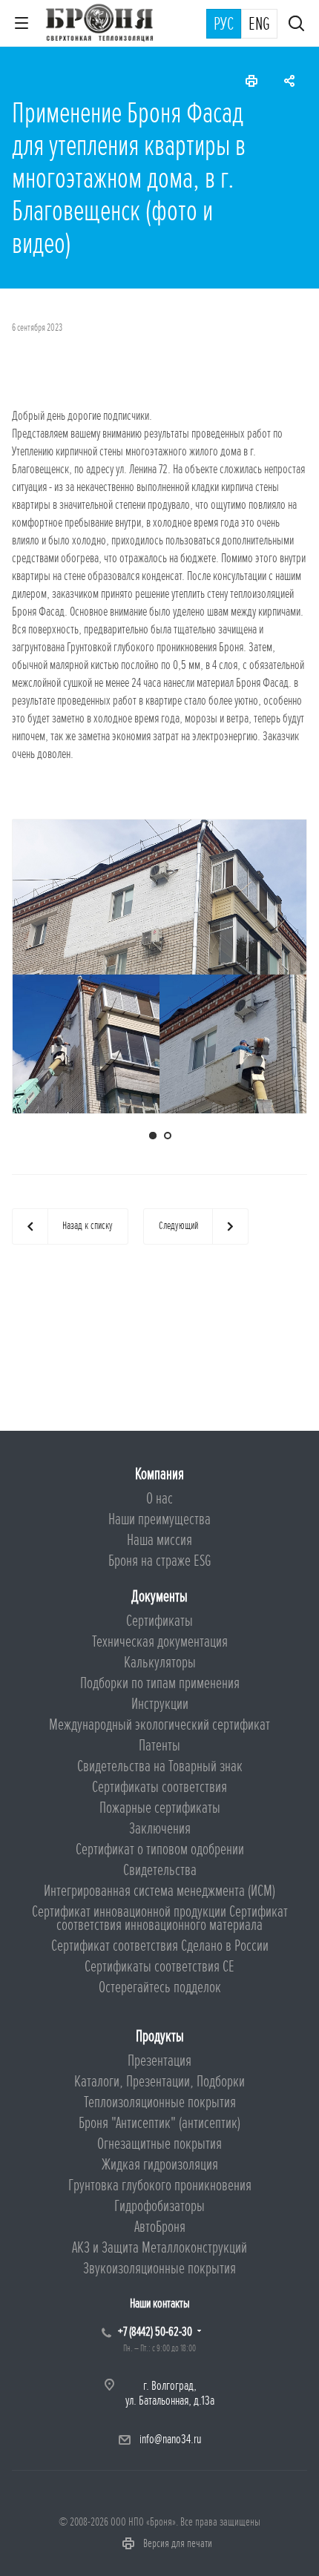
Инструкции (160, 1704)
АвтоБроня (160, 2227)
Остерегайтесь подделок (160, 1987)
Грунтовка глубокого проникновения (160, 2185)
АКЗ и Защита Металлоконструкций (159, 2248)
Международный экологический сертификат (159, 1725)
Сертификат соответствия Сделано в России (160, 1946)
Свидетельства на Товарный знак (160, 1766)
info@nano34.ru (170, 2439)
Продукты (160, 2036)
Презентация (159, 2061)
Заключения (160, 1829)
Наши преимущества (159, 1519)
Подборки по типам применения (160, 1683)
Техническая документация (160, 1642)
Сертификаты (159, 1621)
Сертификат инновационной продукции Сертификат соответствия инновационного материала (160, 1918)
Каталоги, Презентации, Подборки (159, 2082)
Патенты (159, 1746)
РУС (224, 24)
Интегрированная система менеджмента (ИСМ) (159, 1891)
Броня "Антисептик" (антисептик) (159, 2123)
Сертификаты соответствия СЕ (159, 1967)
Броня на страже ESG (160, 1561)
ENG (259, 24)
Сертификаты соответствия (159, 1787)
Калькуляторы (160, 1663)
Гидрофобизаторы (159, 2206)
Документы (159, 1597)
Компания (159, 1474)
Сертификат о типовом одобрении (160, 1849)
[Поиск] (296, 25)
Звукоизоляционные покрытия (159, 2269)
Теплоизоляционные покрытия (160, 2102)
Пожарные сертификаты (160, 1808)
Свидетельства (160, 1870)
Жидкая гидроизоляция (160, 2165)
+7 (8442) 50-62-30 (155, 2332)
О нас (159, 1499)
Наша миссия (159, 1540)
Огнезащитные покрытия (159, 2144)
